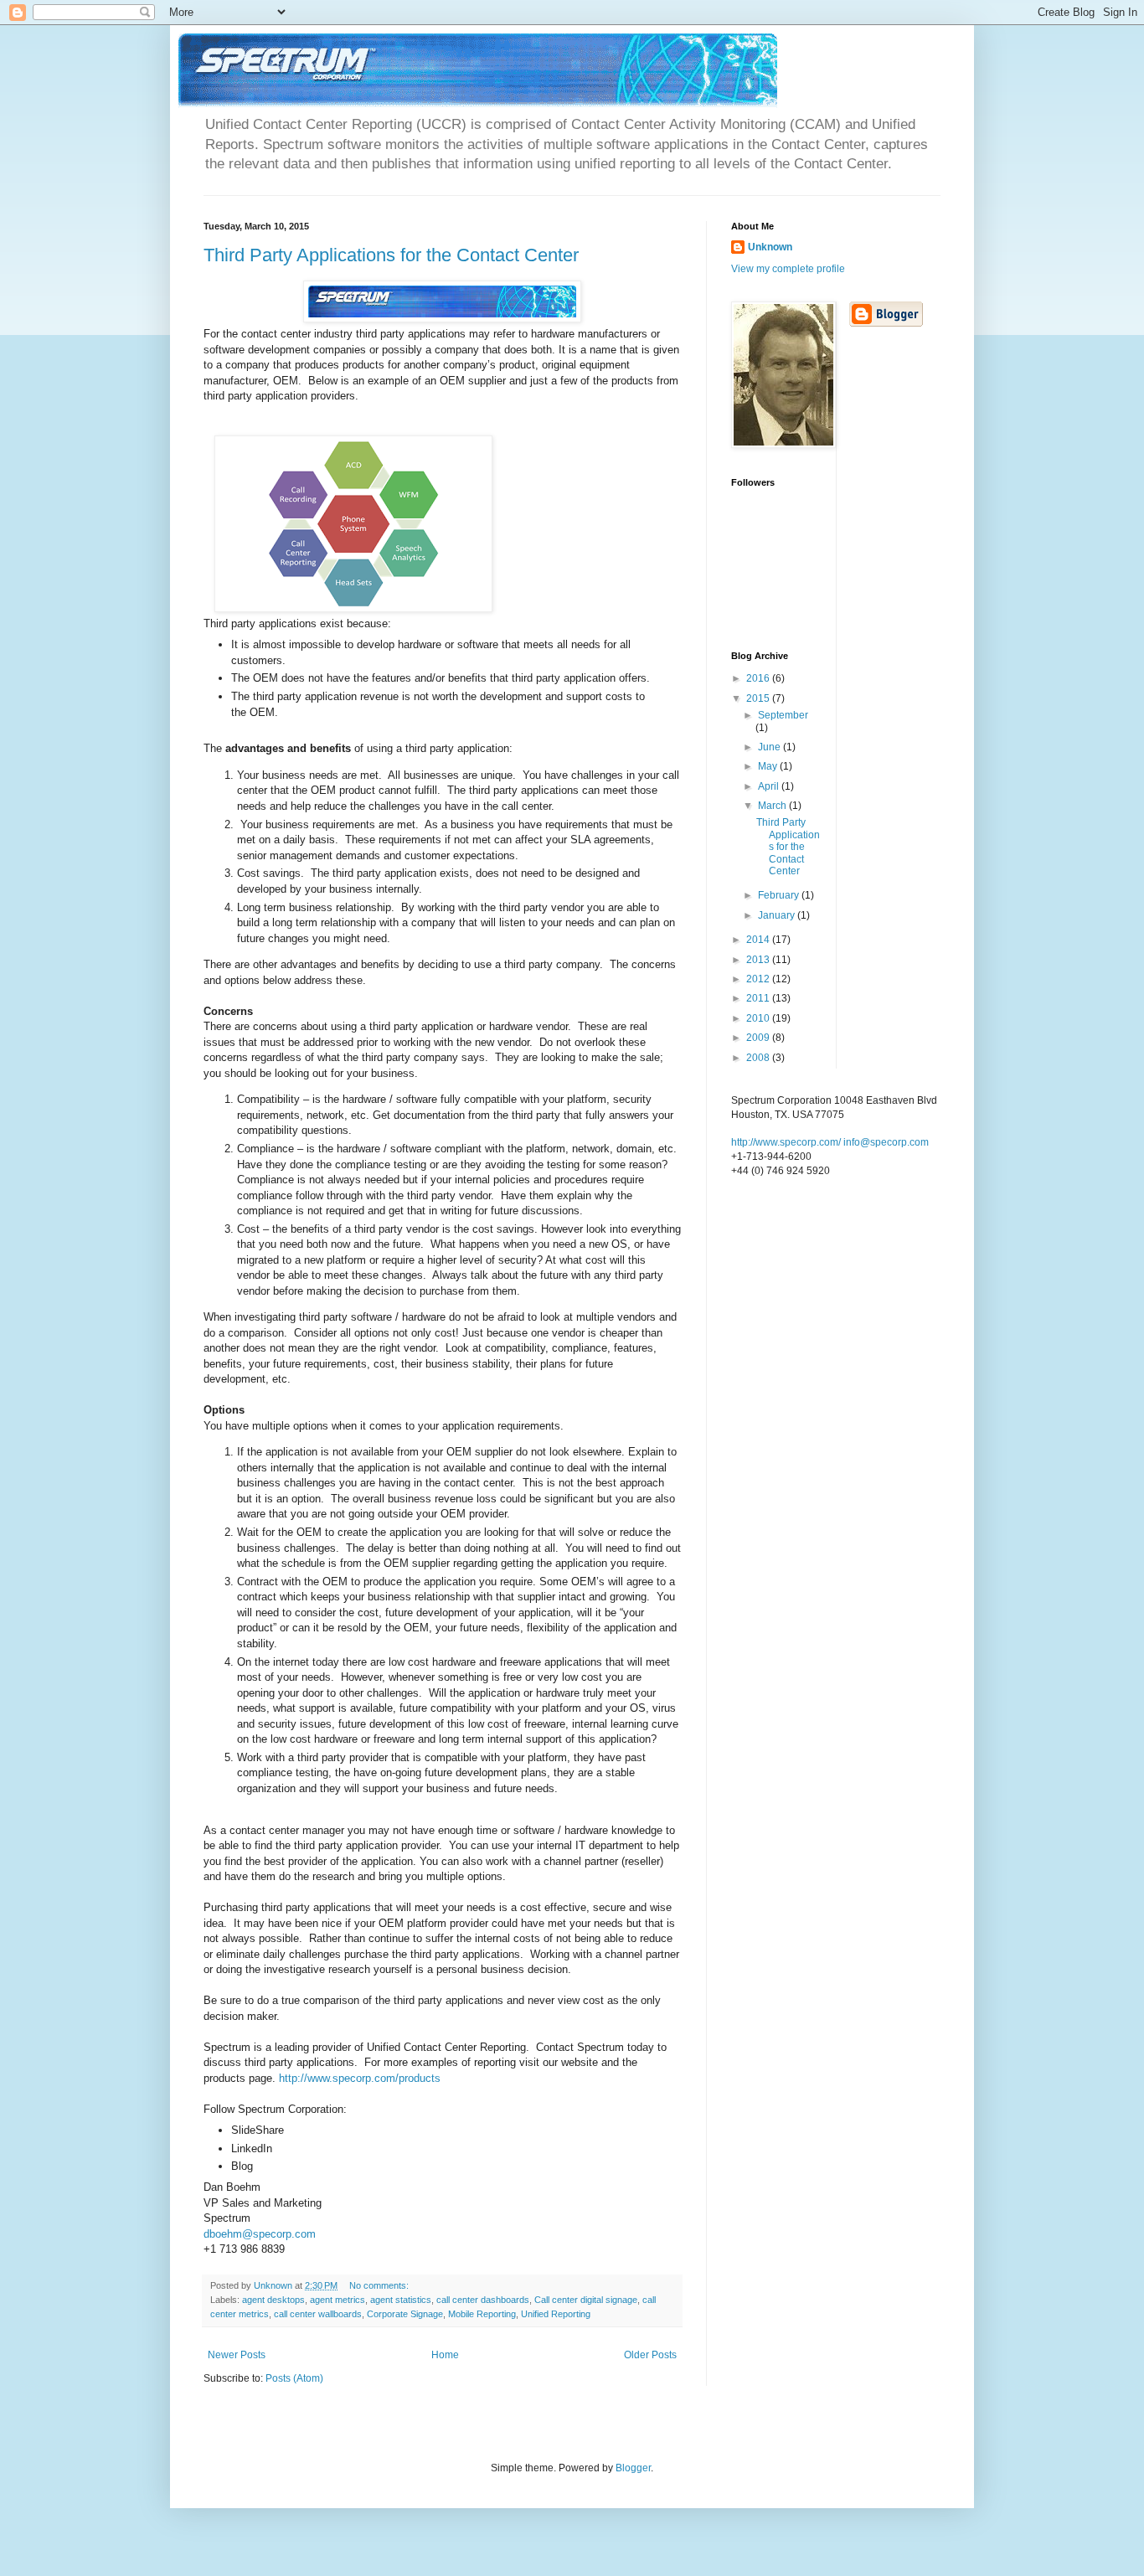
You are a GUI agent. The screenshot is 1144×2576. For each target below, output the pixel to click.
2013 (759, 960)
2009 (759, 1038)
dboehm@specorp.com (260, 2234)
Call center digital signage (586, 2300)
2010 (759, 1018)
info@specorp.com (886, 1142)
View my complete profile (788, 269)
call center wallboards (318, 2314)
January (778, 915)
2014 (759, 940)
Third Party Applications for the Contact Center (391, 255)
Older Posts (650, 2355)
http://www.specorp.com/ (786, 1142)
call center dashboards (483, 2300)
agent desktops (273, 2300)
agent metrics (338, 2300)
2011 (759, 998)
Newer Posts (237, 2355)
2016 (759, 678)
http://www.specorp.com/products (360, 2078)
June (770, 747)
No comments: (380, 2285)
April (770, 786)
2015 (759, 698)
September (783, 715)
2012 (759, 979)
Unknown (770, 247)
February (780, 895)
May (769, 766)
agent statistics (401, 2300)
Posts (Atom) (294, 2378)
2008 (759, 1058)
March (773, 806)
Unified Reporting (556, 2314)
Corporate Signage (405, 2314)
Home (445, 2355)
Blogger (633, 2468)
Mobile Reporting (482, 2314)
